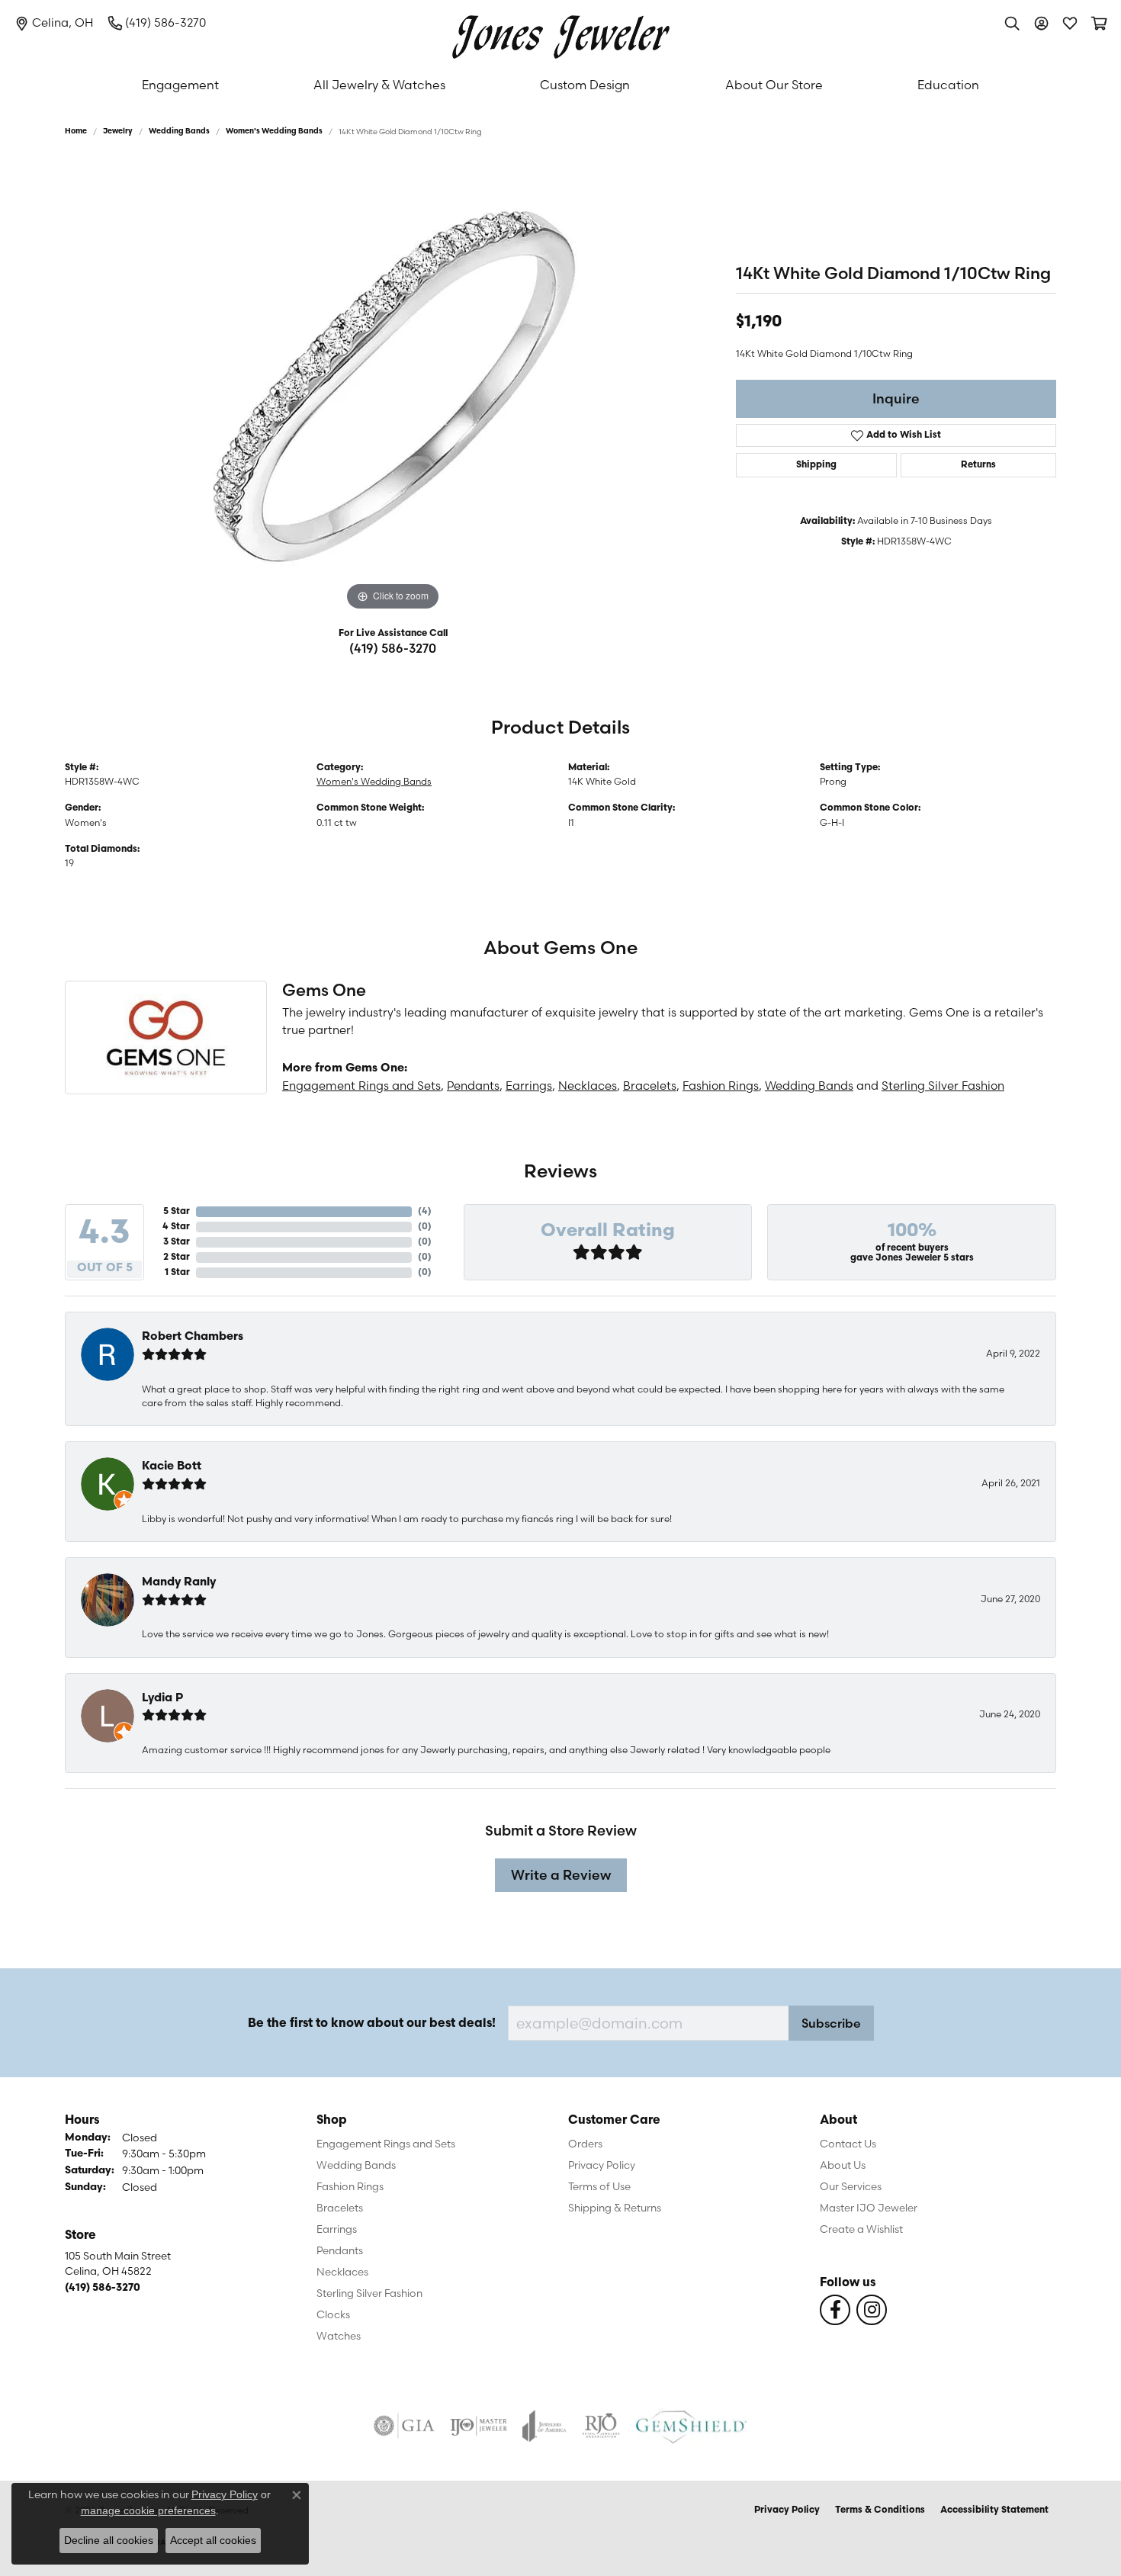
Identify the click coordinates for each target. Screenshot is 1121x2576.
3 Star (177, 1242)
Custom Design (585, 85)
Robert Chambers (193, 1337)
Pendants (473, 1086)
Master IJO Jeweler (869, 2208)
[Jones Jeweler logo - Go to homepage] (561, 33)
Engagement (180, 85)
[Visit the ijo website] (479, 2426)
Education (948, 85)
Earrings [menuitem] (337, 2229)
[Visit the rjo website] (601, 2426)
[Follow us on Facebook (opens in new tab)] (835, 2310)
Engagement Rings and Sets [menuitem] (386, 2144)
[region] (393, 386)
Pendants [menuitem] (340, 2250)
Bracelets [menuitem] (340, 2208)
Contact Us (848, 2144)
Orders (585, 2144)
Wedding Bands (179, 132)
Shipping (816, 465)
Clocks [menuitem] (333, 2314)
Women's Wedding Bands (274, 132)
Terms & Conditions (880, 2510)
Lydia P (162, 1699)
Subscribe (831, 2023)
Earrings (529, 1086)
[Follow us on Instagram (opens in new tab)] (872, 2310)
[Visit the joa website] (544, 2426)
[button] (1012, 23)
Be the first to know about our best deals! (372, 2024)
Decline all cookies (109, 2540)
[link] (54, 23)
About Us (843, 2165)
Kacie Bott (172, 1467)
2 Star (177, 1257)
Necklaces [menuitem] (342, 2272)
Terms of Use (599, 2186)
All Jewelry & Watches (379, 85)
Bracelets (650, 1086)
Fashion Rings (721, 1086)
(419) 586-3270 (393, 648)
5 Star (177, 1212)
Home (76, 132)
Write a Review (561, 1875)
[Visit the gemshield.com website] (691, 2426)
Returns (978, 465)
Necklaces (588, 1086)
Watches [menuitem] (339, 2336)
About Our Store (774, 85)
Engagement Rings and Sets (361, 1086)
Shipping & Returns (615, 2208)
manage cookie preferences (148, 2510)
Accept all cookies (213, 2540)
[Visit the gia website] (404, 2426)
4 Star (176, 1227)
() (425, 1212)
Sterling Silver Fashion (943, 1086)
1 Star (177, 1273)
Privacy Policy (602, 2165)
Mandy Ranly (179, 1583)
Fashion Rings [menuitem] (350, 2186)
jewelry (118, 132)
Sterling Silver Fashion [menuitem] (369, 2293)
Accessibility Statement (994, 2510)
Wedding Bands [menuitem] (356, 2165)
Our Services (851, 2186)
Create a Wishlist (861, 2229)
